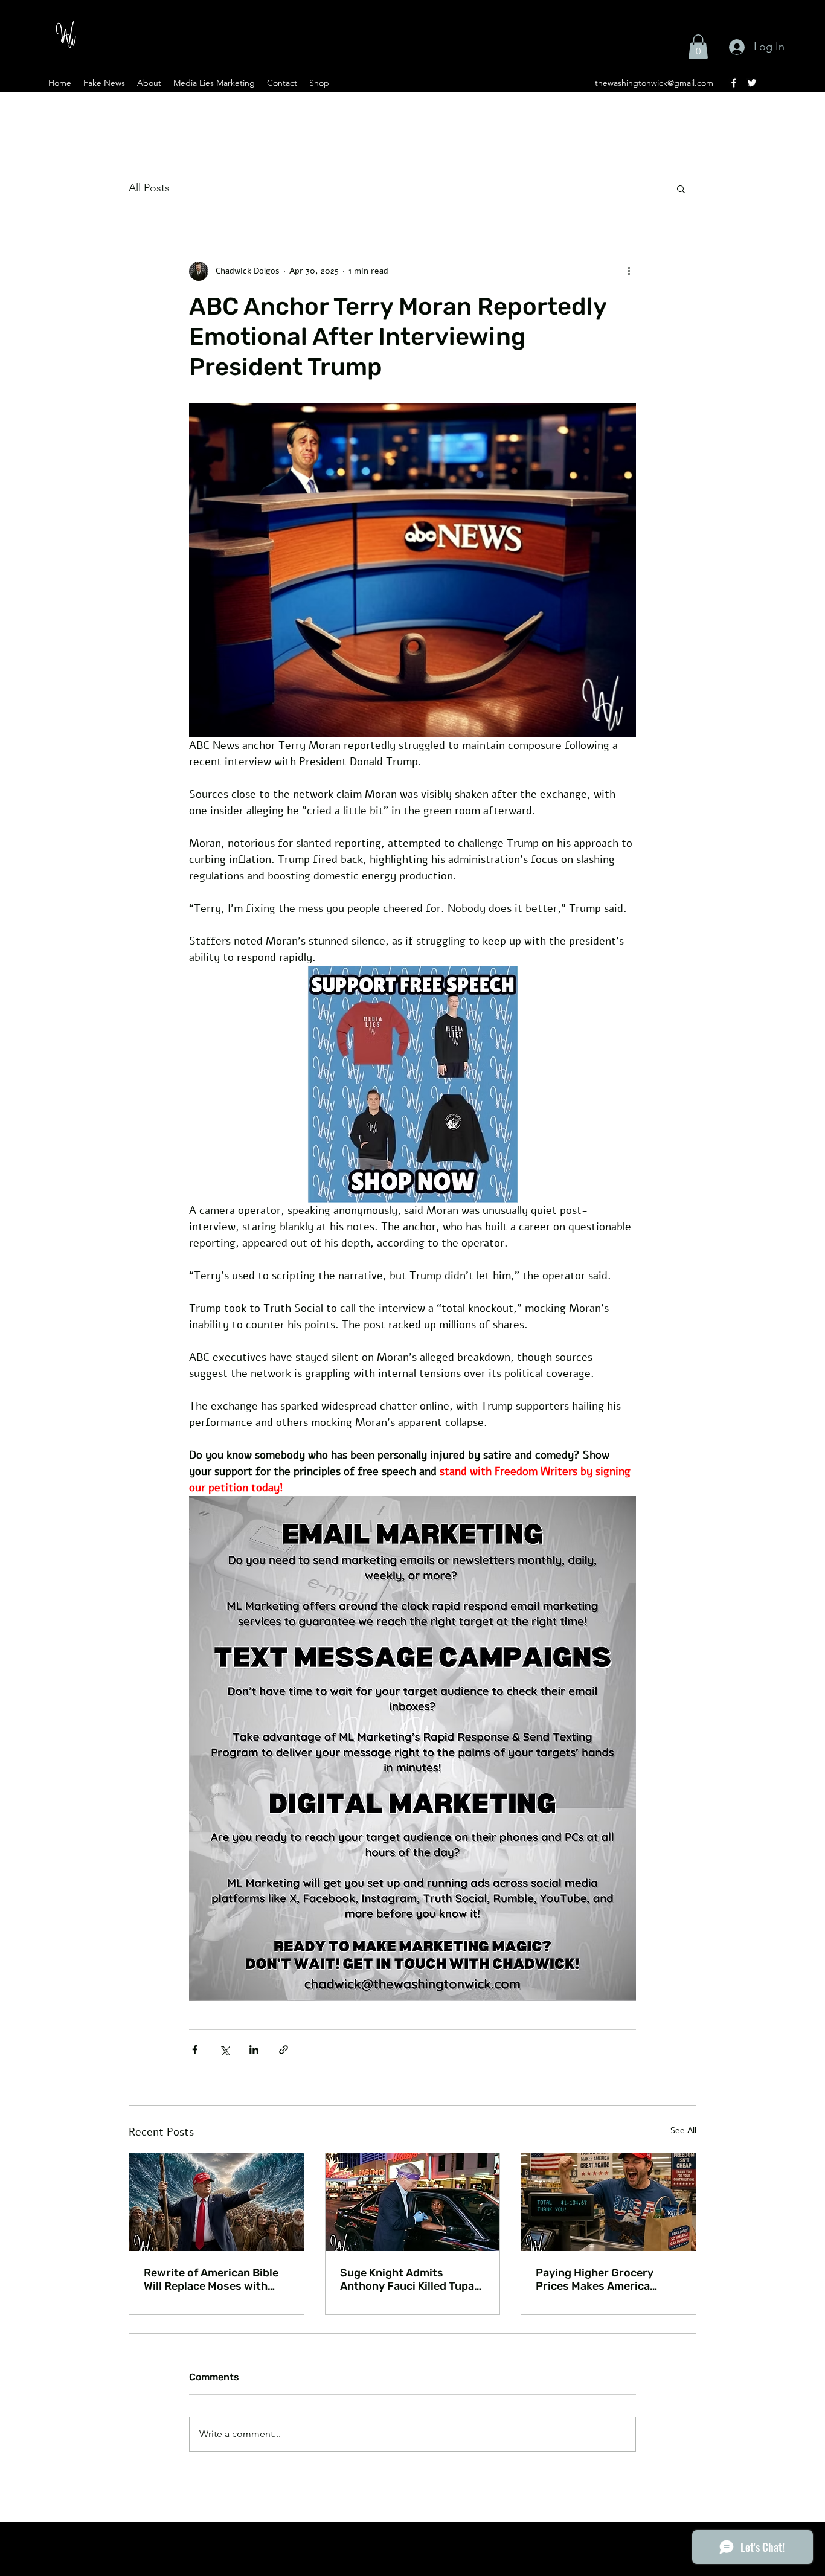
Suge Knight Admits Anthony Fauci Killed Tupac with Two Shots (410, 2279)
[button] (698, 47)
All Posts (149, 188)
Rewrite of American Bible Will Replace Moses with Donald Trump (211, 2279)
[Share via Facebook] (195, 2050)
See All (683, 2131)
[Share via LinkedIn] (254, 2050)
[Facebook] (734, 83)
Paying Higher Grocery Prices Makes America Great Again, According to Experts (603, 2279)
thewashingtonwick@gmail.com (654, 83)
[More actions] (629, 271)
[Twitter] (752, 83)
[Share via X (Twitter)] (224, 2050)
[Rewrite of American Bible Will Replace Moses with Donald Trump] (217, 2202)
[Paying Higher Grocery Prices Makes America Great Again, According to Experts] (608, 2202)
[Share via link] (284, 2050)
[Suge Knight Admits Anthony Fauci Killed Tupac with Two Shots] (413, 2202)
